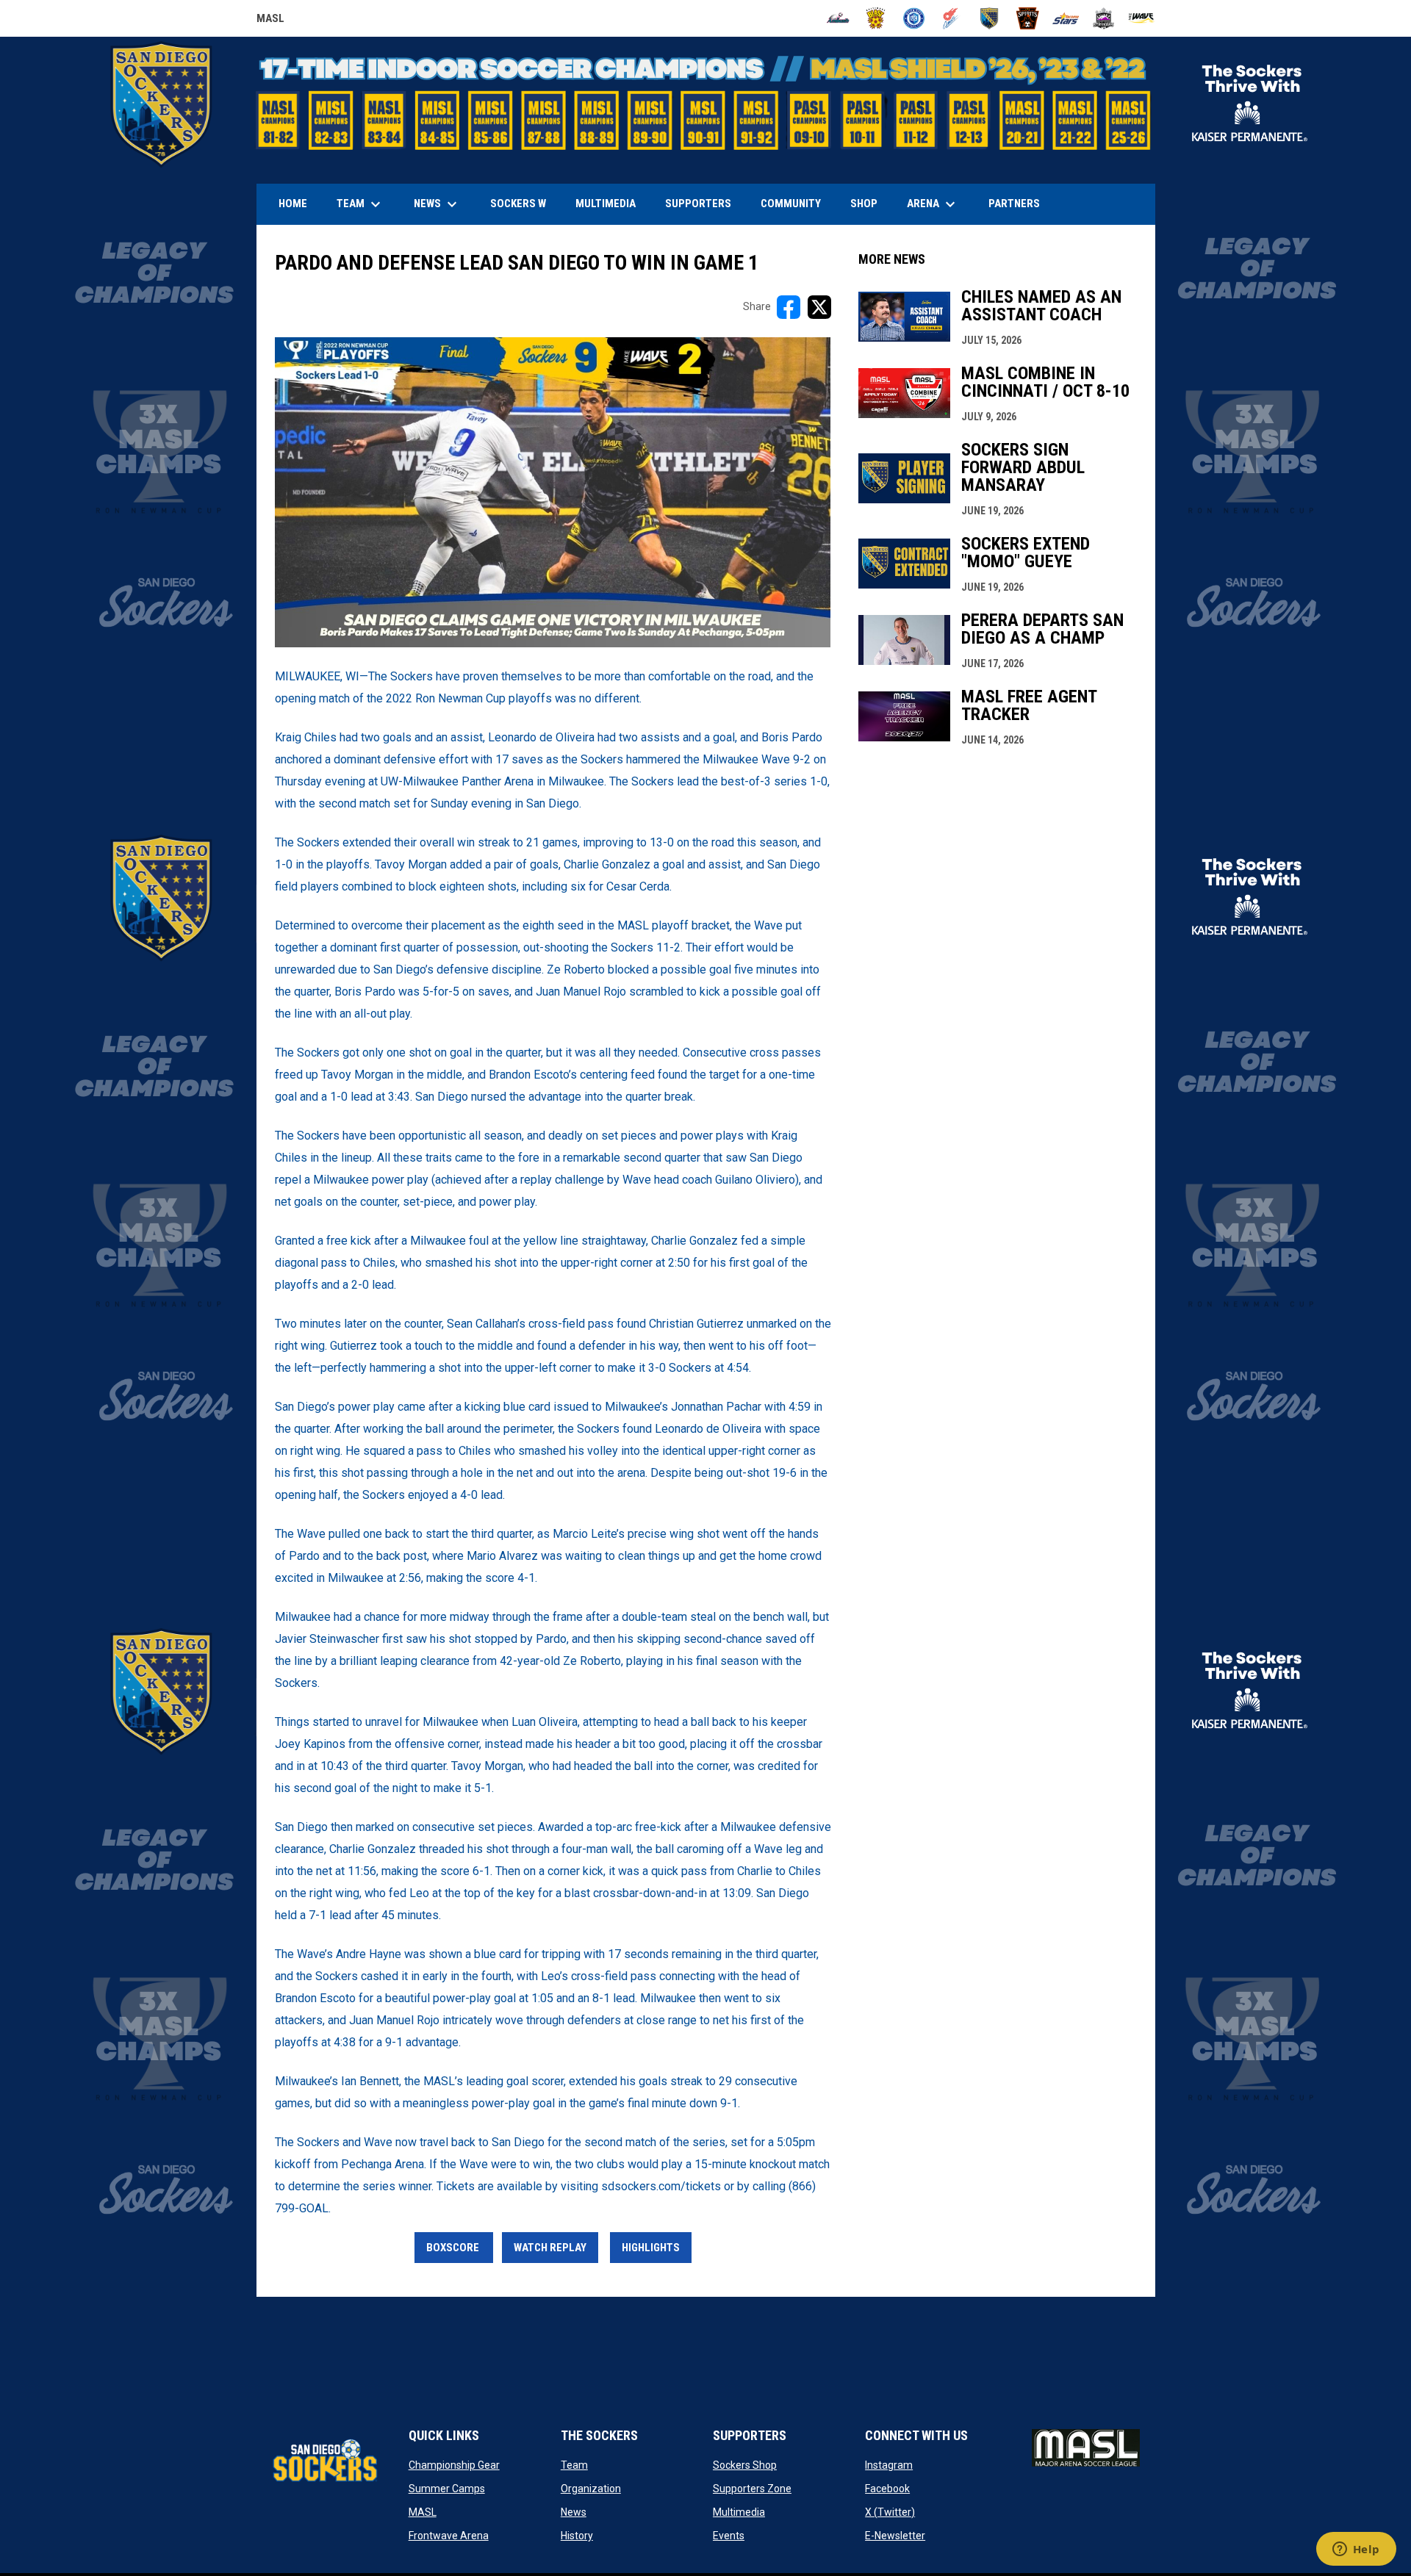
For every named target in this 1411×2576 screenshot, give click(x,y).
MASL (270, 21)
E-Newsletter (895, 2536)
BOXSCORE (454, 2248)
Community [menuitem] (791, 204)
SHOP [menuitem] (869, 203)
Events (729, 2536)
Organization (591, 2489)
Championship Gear (454, 2465)
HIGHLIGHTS (651, 2248)
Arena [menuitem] (938, 204)
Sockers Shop (745, 2465)
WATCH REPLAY (550, 2248)
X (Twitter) (890, 2512)
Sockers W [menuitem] (518, 204)
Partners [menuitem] (1014, 204)
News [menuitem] (437, 204)
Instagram (889, 2465)
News (574, 2512)
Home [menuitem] (293, 204)
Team (574, 2465)
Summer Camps (447, 2489)
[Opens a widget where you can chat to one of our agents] (1356, 2550)
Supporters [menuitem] (698, 204)
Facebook (887, 2489)
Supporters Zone (752, 2489)
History (577, 2536)
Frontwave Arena (449, 2536)
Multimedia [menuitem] (606, 204)
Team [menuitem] (360, 204)
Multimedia (739, 2512)
